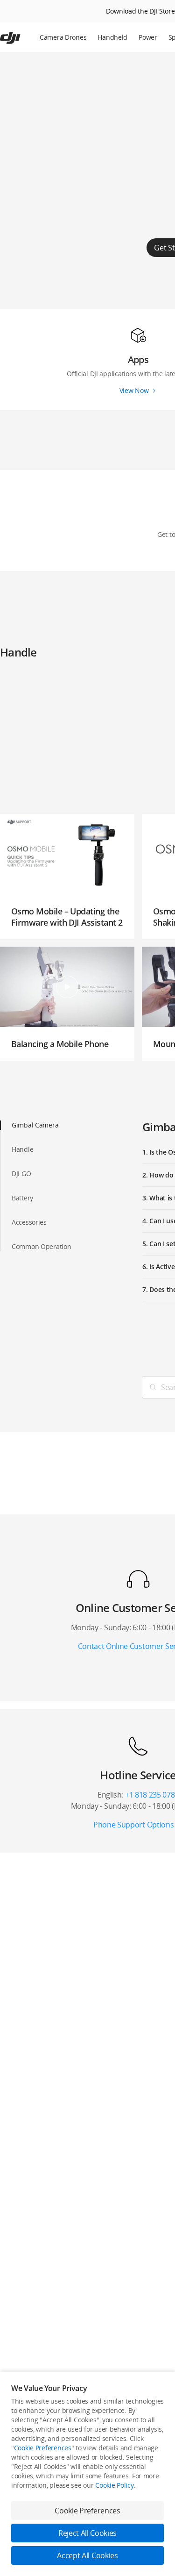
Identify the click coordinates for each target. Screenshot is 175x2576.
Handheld (112, 37)
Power (148, 37)
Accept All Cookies (87, 2555)
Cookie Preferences (43, 2448)
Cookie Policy (114, 2485)
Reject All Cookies (87, 2533)
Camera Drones (63, 37)
